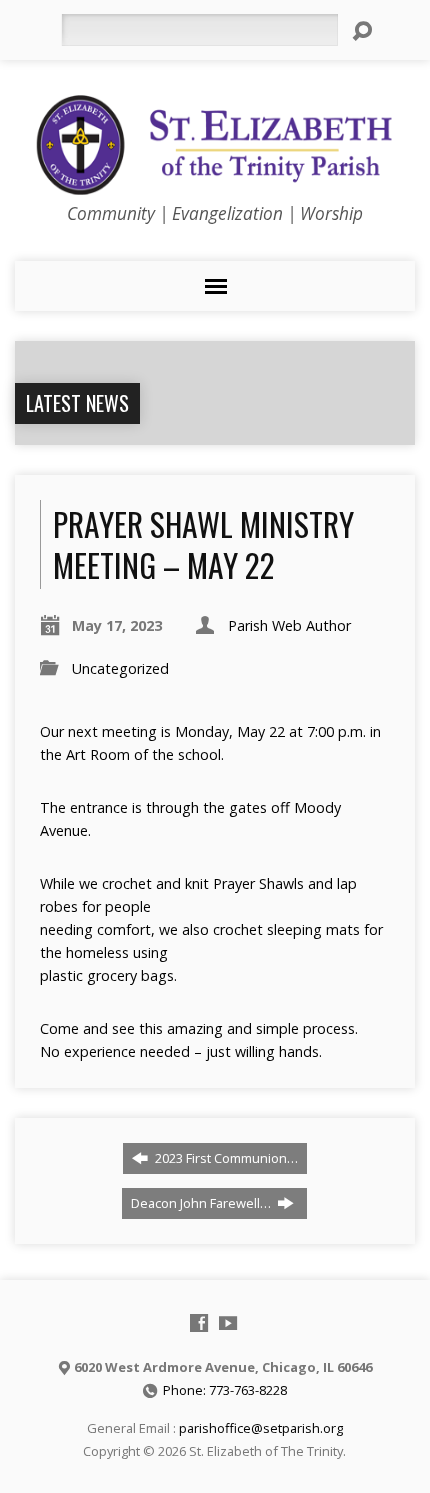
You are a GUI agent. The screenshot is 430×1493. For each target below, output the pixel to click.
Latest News (77, 403)
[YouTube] (228, 1323)
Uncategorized (120, 668)
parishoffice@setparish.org (261, 1428)
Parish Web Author (289, 625)
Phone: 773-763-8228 (225, 1390)
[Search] (362, 31)
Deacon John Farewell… (202, 1203)
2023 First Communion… (225, 1158)
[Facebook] (199, 1323)
